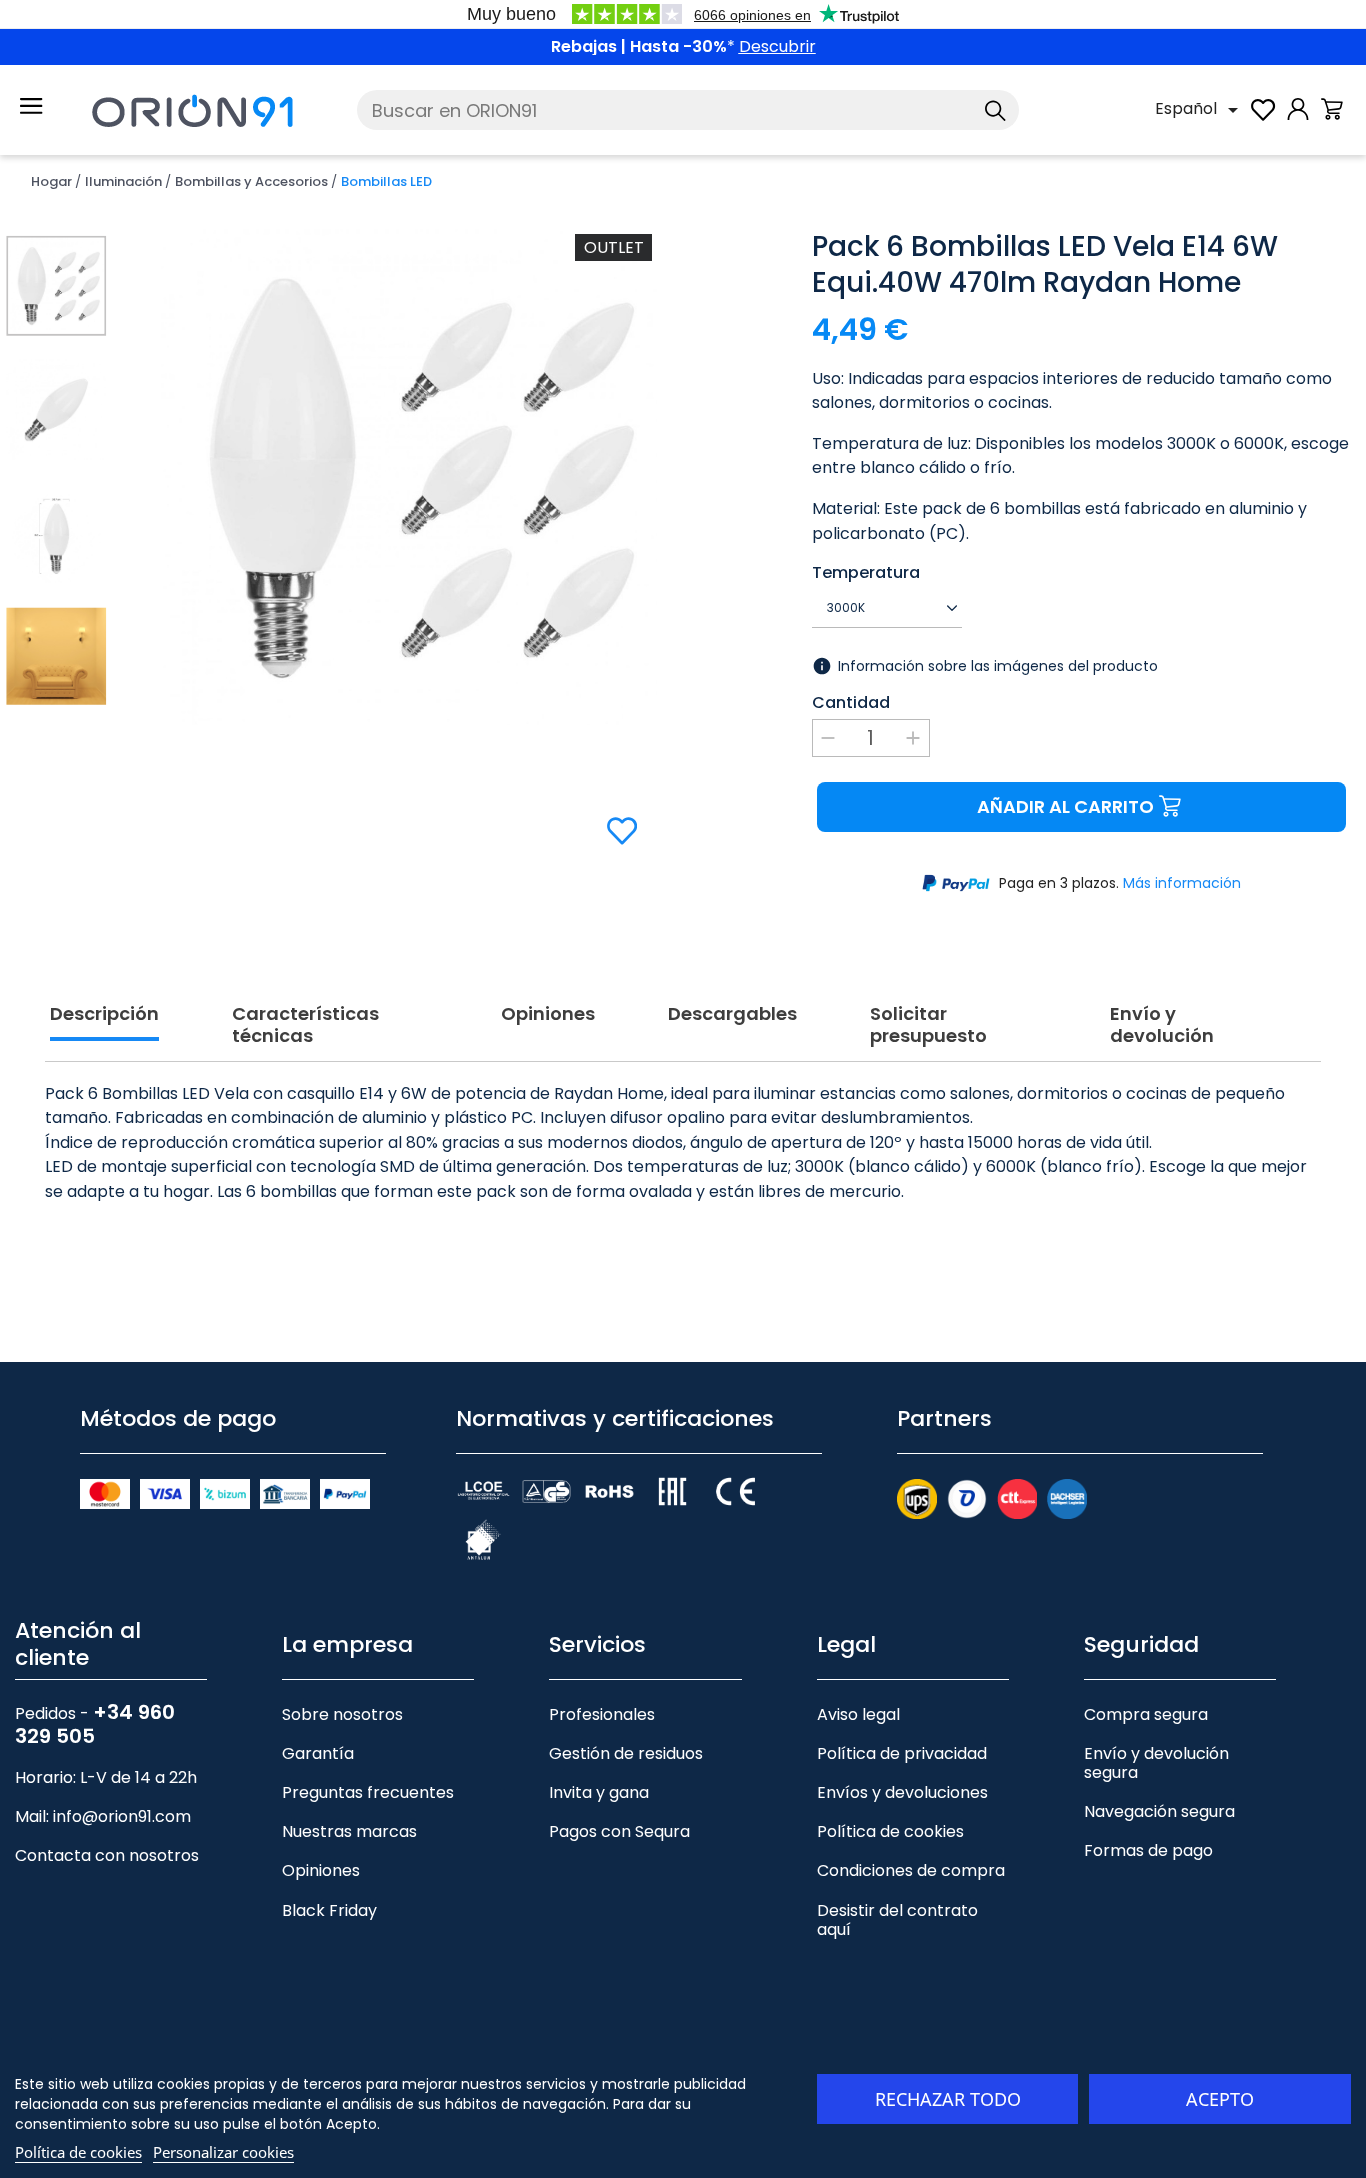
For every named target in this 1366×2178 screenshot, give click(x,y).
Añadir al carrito (1065, 806)
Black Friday (329, 1910)
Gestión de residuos (626, 1753)
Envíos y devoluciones (902, 1792)
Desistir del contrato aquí (897, 1920)
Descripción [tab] (104, 1014)
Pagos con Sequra (619, 1831)
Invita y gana (599, 1792)
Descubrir (777, 46)
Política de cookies (890, 1831)
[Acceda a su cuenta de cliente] (1298, 119)
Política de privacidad (902, 1753)
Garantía (318, 1753)
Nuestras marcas (349, 1831)
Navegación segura (1159, 1811)
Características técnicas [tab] (305, 1025)
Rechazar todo (948, 2099)
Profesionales (602, 1714)
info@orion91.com (122, 1816)
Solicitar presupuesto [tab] (928, 1025)
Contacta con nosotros (107, 1855)
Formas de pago (1148, 1850)
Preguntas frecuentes (368, 1792)
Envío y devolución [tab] (1162, 1025)
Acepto (1220, 2099)
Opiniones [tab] (548, 1014)
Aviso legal (858, 1714)
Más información (1182, 883)
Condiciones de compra (911, 1870)
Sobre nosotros (342, 1714)
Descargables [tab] (732, 1014)
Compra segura (1146, 1714)
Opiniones (321, 1870)
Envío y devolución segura (1156, 1763)
